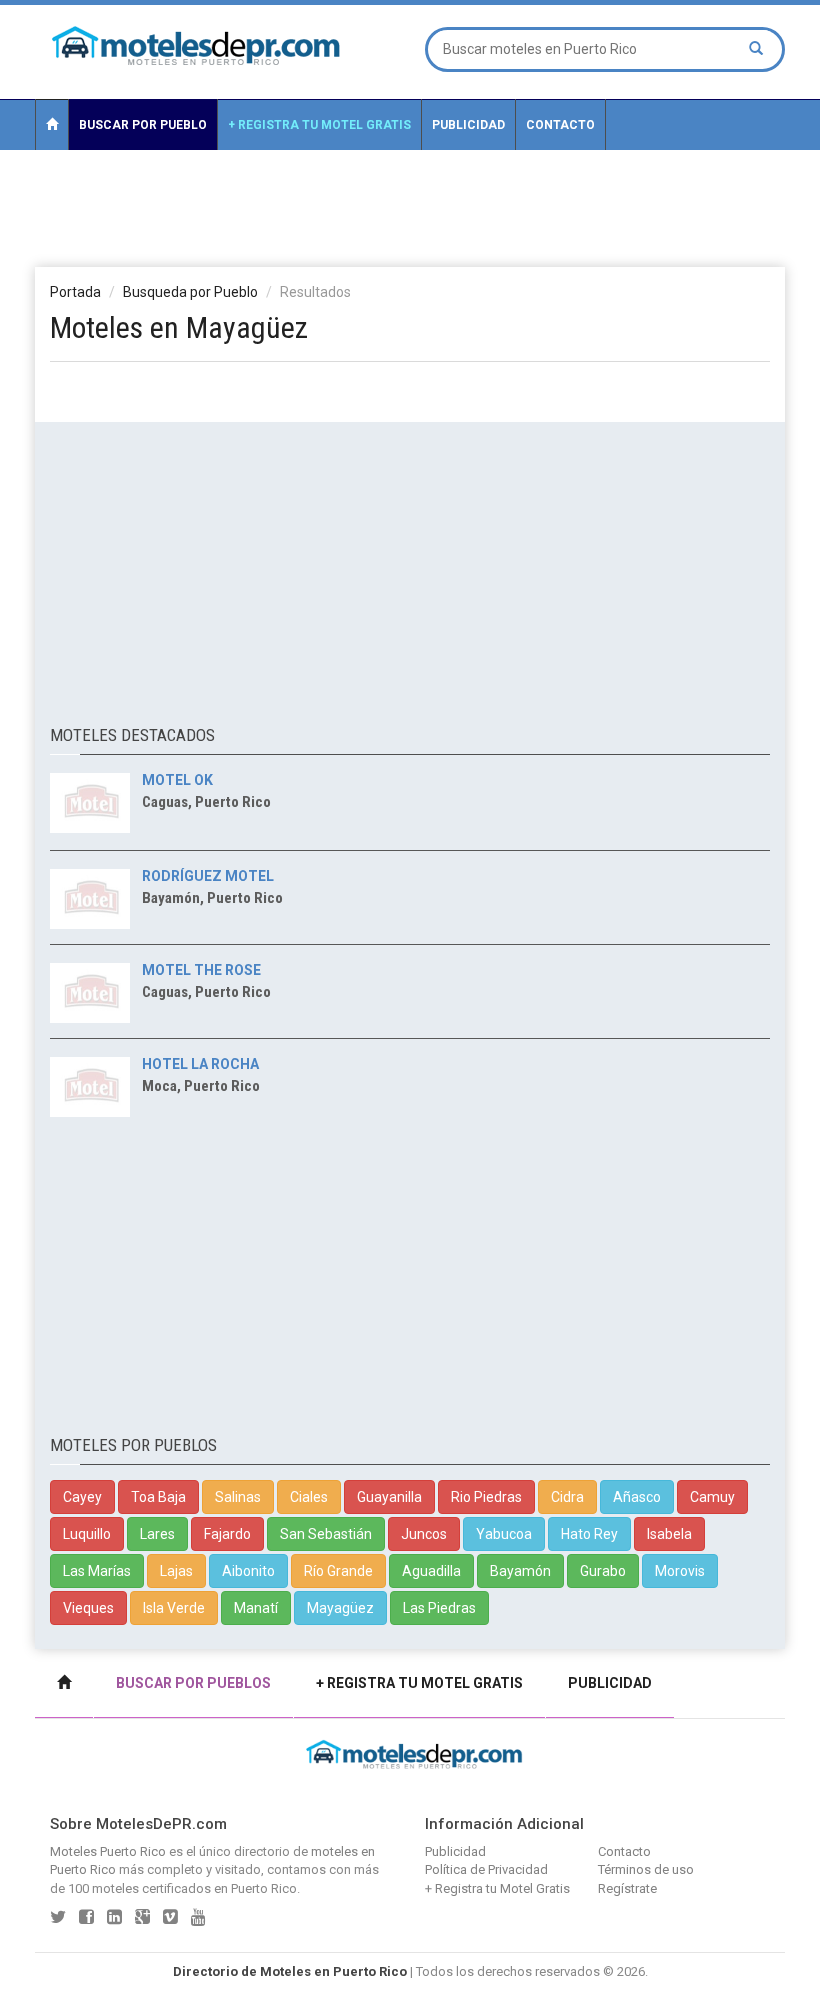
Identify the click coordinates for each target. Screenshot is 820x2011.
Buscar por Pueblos (193, 1683)
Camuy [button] (712, 1497)
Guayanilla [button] (389, 1497)
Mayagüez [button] (340, 1608)
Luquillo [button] (87, 1534)
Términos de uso (646, 1869)
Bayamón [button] (520, 1571)
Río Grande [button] (338, 1571)
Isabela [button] (669, 1534)
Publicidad (468, 125)
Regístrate (627, 1888)
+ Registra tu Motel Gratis (319, 125)
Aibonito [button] (248, 1571)
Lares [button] (157, 1534)
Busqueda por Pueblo (190, 292)
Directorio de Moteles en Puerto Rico (290, 1971)
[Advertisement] (410, 207)
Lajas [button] (176, 1571)
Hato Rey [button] (589, 1534)
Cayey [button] (82, 1497)
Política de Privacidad (486, 1869)
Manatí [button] (256, 1608)
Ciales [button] (309, 1497)
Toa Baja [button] (158, 1497)
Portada (75, 292)
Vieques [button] (88, 1608)
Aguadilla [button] (431, 1571)
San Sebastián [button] (326, 1534)
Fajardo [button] (227, 1534)
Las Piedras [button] (439, 1608)
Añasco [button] (637, 1497)
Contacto (560, 125)
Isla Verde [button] (174, 1608)
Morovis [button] (680, 1571)
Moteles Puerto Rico (108, 1851)
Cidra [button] (567, 1497)
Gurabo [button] (603, 1571)
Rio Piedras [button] (486, 1497)
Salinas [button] (238, 1497)
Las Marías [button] (97, 1571)
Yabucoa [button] (504, 1534)
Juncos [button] (424, 1534)
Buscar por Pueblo (143, 125)
